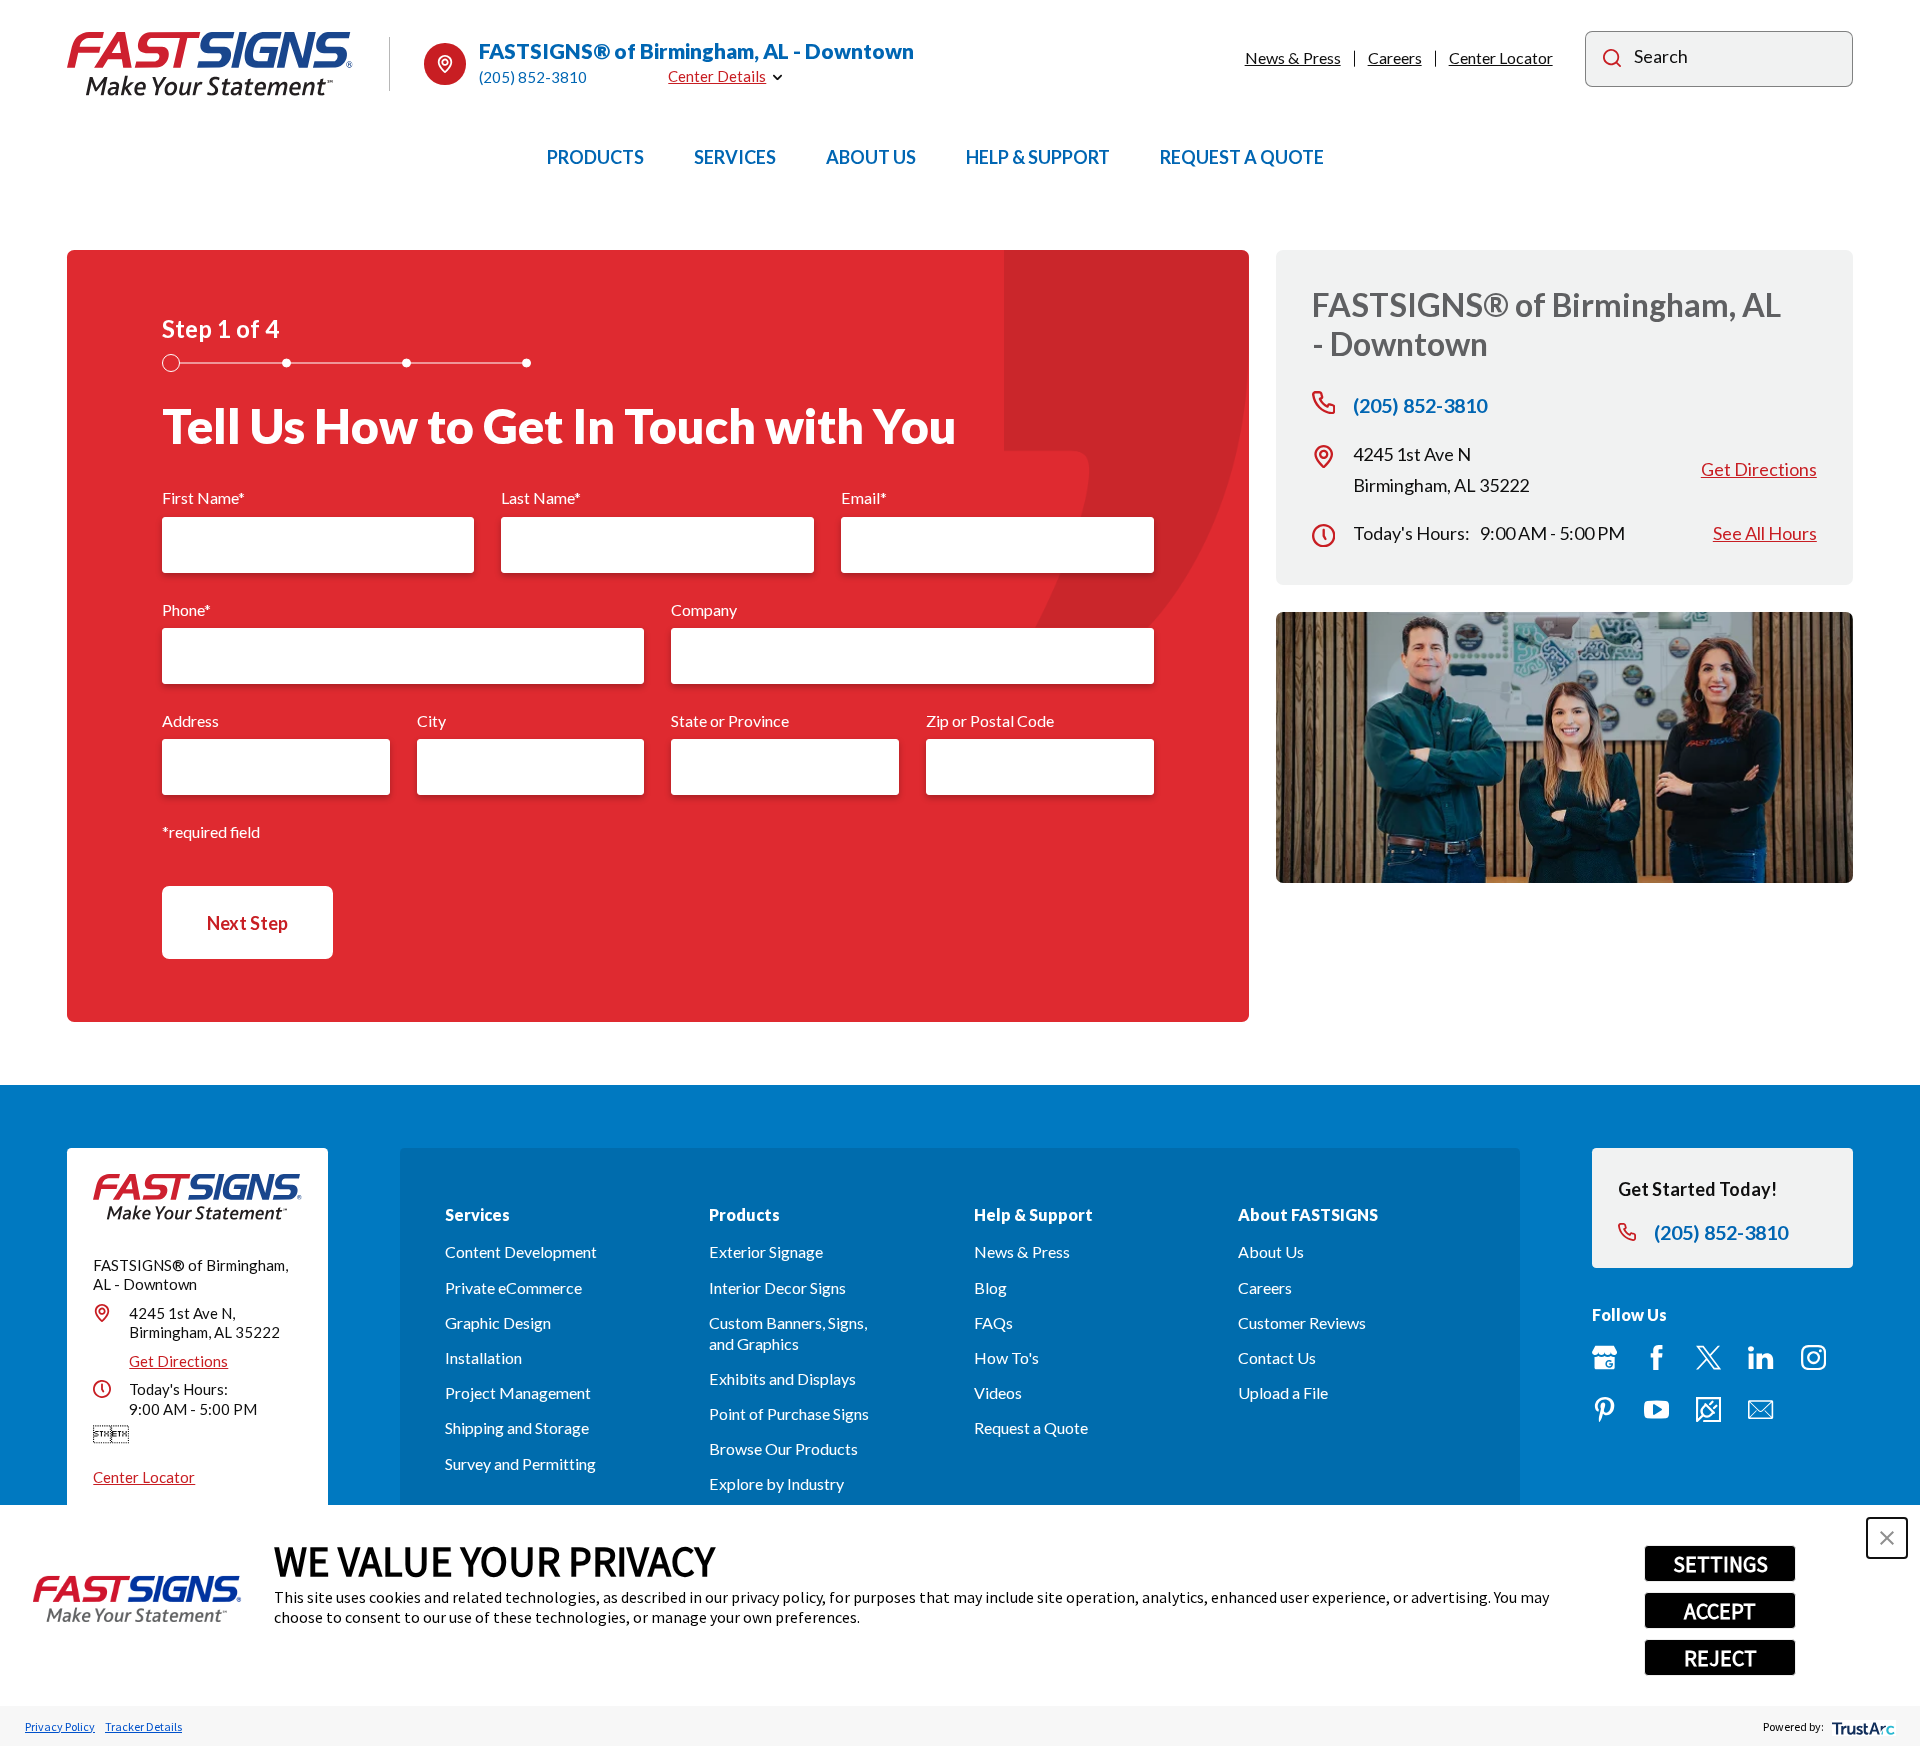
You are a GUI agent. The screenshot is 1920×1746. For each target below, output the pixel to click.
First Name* (203, 497)
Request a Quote (1031, 1427)
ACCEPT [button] (1720, 1611)
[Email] (1760, 1409)
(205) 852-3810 (533, 77)
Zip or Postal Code (990, 720)
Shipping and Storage (517, 1427)
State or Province (730, 720)
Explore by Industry (776, 1483)
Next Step (247, 923)
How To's (1006, 1357)
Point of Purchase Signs (789, 1413)
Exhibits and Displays (782, 1378)
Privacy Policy (60, 1726)
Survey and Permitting (520, 1463)
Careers (1395, 57)
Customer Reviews (1302, 1322)
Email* (864, 497)
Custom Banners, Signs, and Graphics (788, 1333)
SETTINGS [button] (1720, 1564)
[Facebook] (1656, 1357)
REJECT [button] (1720, 1658)
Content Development (521, 1251)
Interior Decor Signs (777, 1287)
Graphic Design (498, 1322)
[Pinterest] (1604, 1409)
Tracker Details (143, 1726)
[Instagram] (1813, 1357)
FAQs (993, 1322)
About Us (1271, 1251)
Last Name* (541, 497)
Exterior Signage (766, 1251)
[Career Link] (1708, 1409)
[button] (1887, 1538)
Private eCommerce (513, 1287)
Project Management (518, 1392)
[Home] (210, 63)
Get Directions (1759, 469)
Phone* (186, 609)
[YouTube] (1656, 1409)
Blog (990, 1287)
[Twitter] (1708, 1357)
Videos (998, 1392)
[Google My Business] (1604, 1357)
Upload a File (1283, 1392)
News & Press (1293, 57)
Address (190, 720)
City (431, 720)
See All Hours (1765, 533)
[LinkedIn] (1760, 1357)
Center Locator (1501, 57)
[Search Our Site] (1612, 60)
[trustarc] (1861, 1726)
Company (704, 609)
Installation (483, 1357)
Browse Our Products (783, 1448)
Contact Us (1277, 1357)
